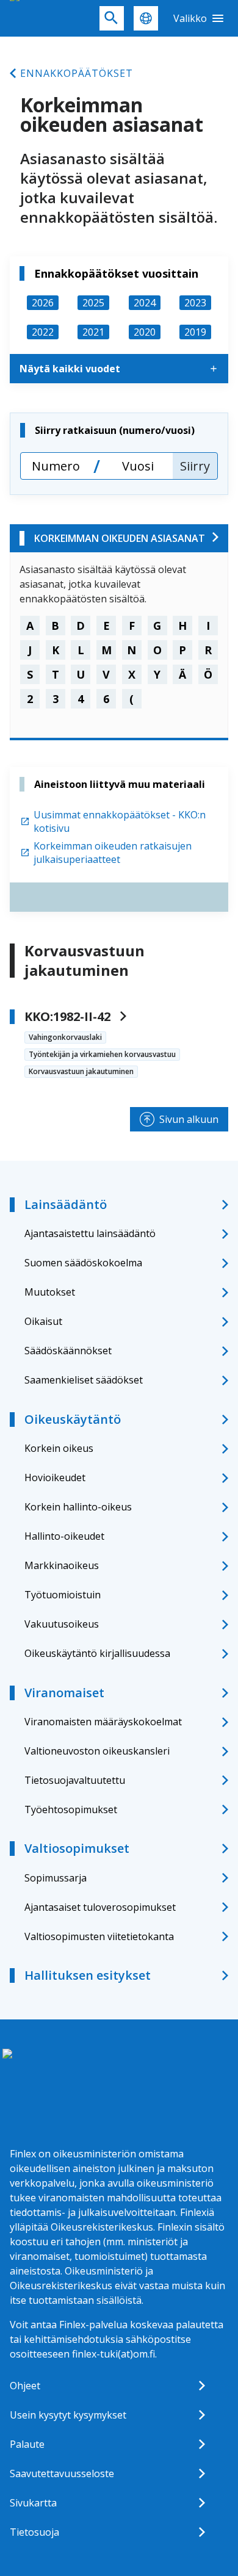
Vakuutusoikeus (62, 1624)
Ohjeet (25, 2386)
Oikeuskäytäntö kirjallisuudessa (97, 1653)
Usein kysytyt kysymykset (68, 2415)
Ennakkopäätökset (77, 73)
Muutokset (50, 1292)
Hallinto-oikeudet (64, 1536)
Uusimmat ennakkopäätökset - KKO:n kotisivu (120, 821)
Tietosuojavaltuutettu (75, 1780)
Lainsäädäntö (66, 1204)
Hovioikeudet (55, 1477)
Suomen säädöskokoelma (83, 1263)
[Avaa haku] (112, 18)
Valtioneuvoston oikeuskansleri (97, 1751)
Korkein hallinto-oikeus (78, 1507)
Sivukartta (33, 2503)
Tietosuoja (34, 2532)
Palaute (27, 2444)
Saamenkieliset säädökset (84, 1380)
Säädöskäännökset (68, 1351)
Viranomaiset (64, 1693)
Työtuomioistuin (63, 1595)
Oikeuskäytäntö (73, 1419)
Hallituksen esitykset (88, 1975)
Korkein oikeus (59, 1448)
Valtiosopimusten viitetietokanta (99, 1936)
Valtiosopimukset (77, 1848)
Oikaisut (43, 1321)
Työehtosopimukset (71, 1809)
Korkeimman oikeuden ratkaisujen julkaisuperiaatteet (113, 853)
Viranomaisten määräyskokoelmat (103, 1722)
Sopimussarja (56, 1878)
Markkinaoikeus (62, 1565)
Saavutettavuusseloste (62, 2473)
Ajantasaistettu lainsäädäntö (90, 1233)
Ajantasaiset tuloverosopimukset (100, 1907)
